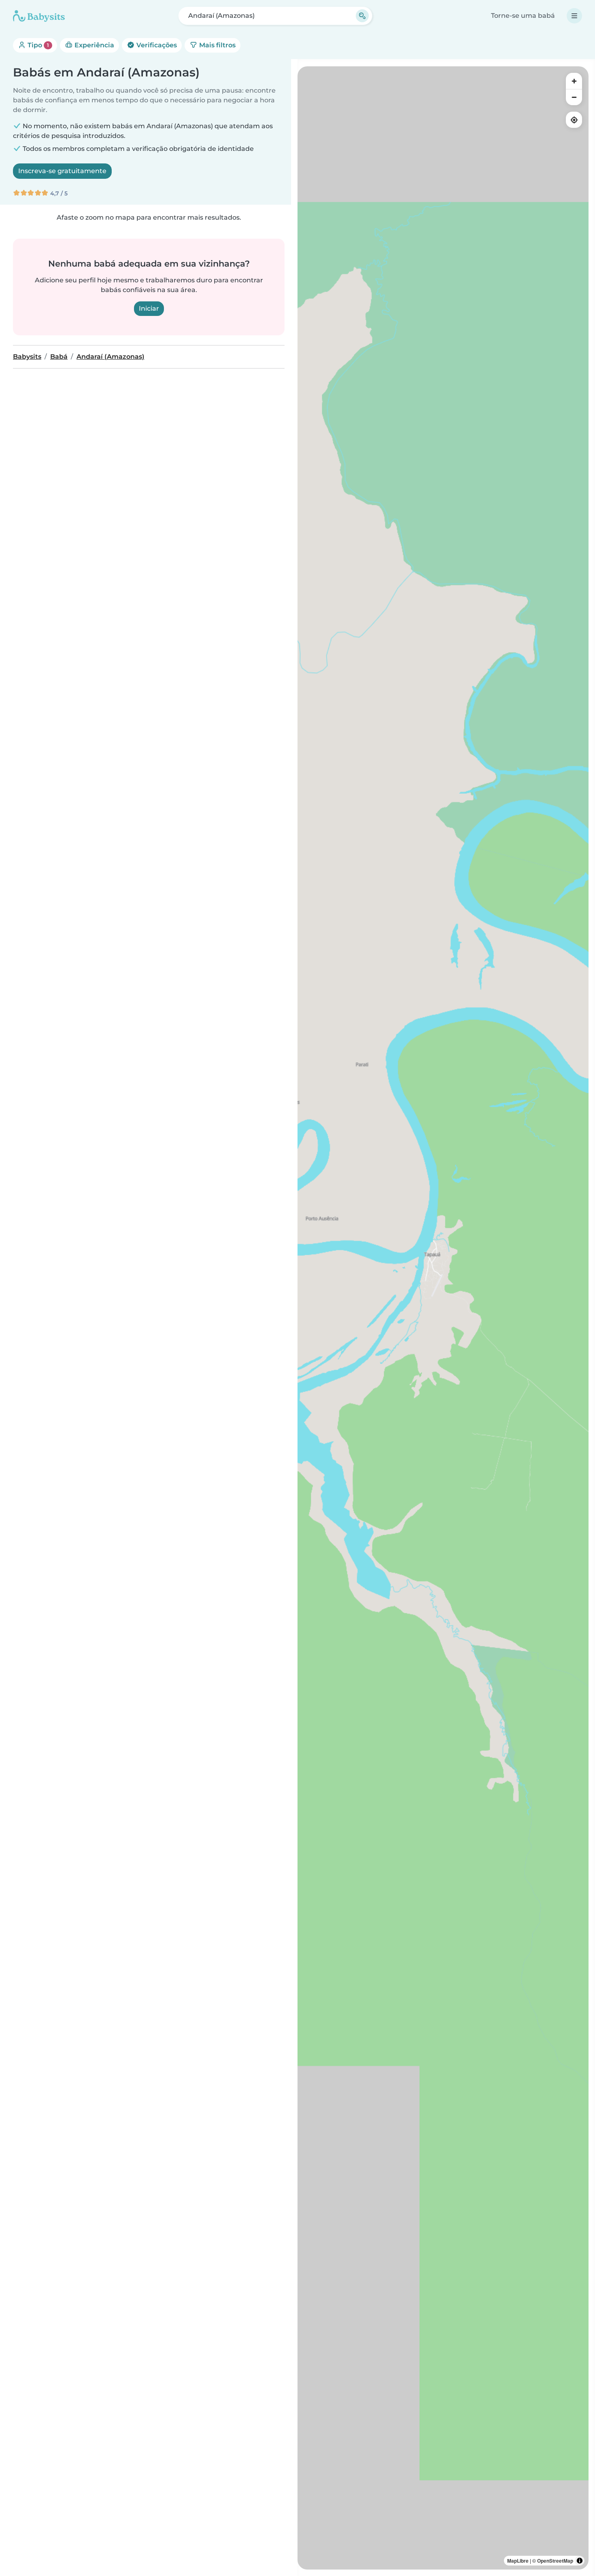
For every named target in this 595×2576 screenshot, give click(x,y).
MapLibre (518, 2561)
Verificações (156, 45)
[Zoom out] (574, 97)
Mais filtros (217, 45)
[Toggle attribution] (580, 2561)
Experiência (93, 45)
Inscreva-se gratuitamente (62, 171)
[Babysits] (39, 16)
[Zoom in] (574, 81)
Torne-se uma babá (523, 16)
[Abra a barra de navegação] (574, 16)
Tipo (37, 45)
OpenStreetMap (555, 2561)
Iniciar (149, 308)
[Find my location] (574, 120)
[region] (443, 1318)
